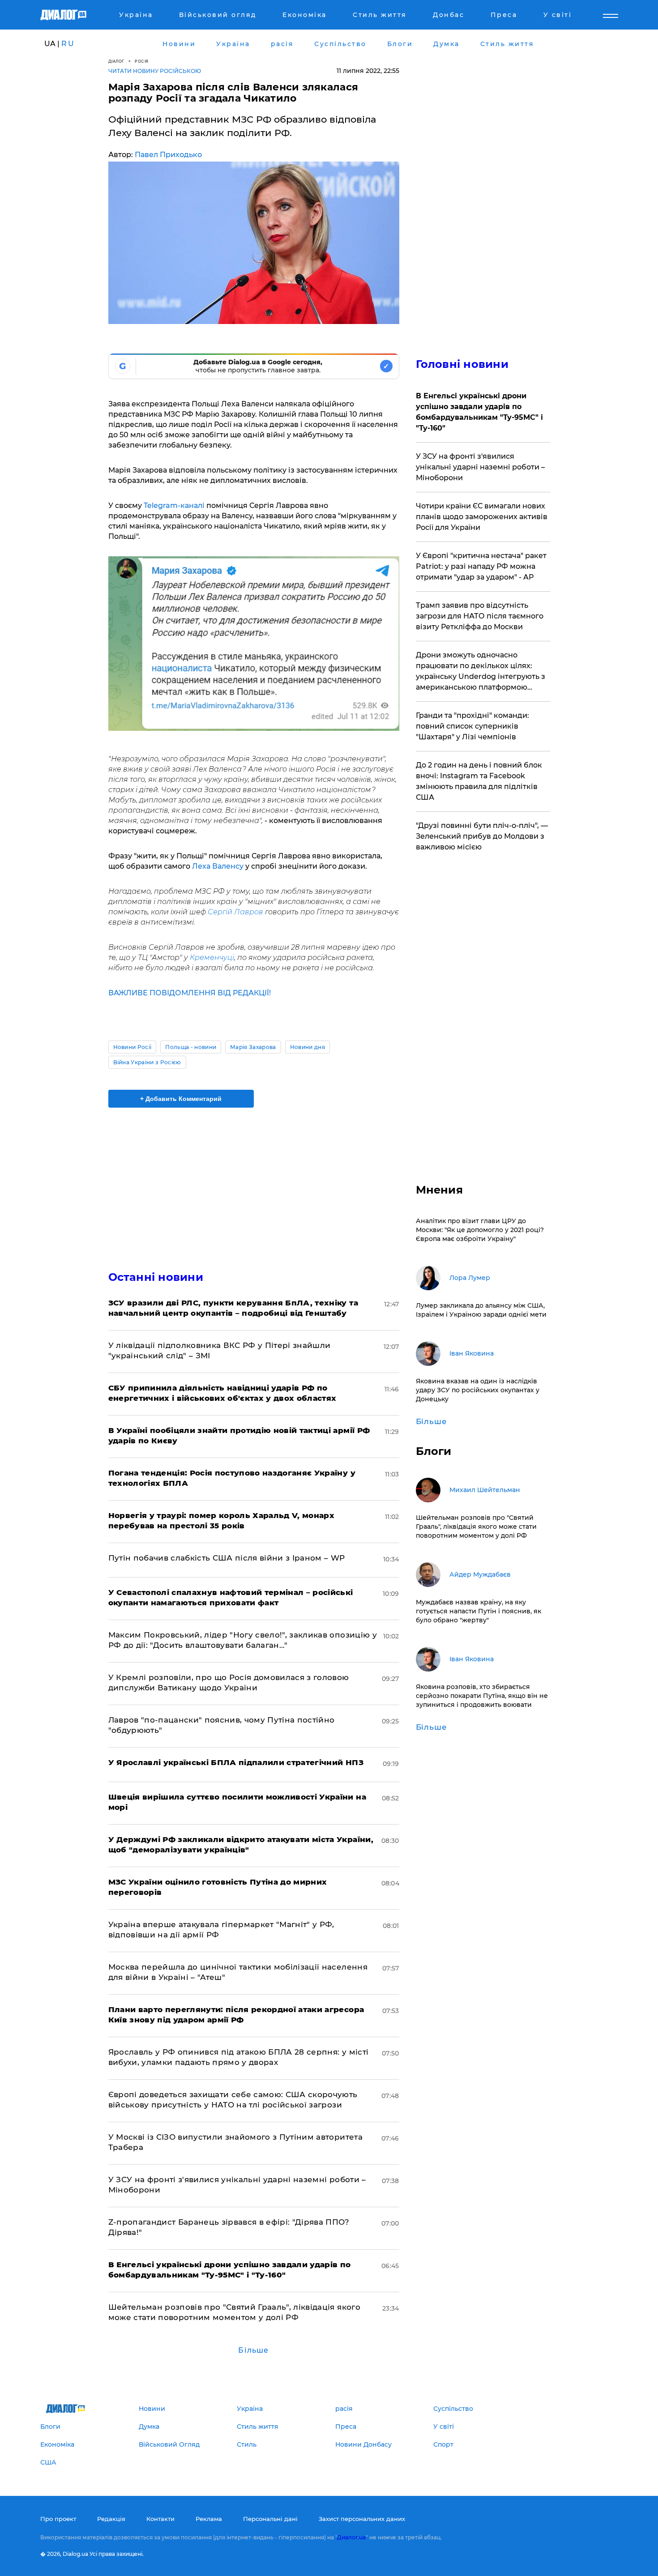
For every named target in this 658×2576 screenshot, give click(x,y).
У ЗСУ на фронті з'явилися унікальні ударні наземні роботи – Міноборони (480, 467)
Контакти (160, 2519)
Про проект (58, 2519)
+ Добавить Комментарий (181, 1099)
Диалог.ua (351, 2537)
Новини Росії (132, 1047)
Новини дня (308, 1047)
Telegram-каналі (174, 505)
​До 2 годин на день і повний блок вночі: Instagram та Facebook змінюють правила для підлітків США (479, 781)
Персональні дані (270, 2519)
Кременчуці (211, 957)
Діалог (116, 61)
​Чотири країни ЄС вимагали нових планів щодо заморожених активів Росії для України (482, 517)
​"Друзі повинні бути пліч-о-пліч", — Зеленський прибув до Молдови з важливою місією (482, 836)
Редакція (111, 2519)
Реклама (209, 2519)
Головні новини (462, 364)
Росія (142, 61)
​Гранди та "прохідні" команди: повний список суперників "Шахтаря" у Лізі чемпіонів (472, 726)
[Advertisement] (254, 1181)
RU (68, 44)
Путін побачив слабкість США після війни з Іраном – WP (227, 1558)
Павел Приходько (168, 155)
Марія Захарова (253, 1047)
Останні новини (156, 1277)
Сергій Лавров (235, 912)
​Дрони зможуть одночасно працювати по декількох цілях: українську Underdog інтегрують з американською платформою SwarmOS (481, 672)
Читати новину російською (155, 71)
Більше (253, 2350)
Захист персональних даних (362, 2519)
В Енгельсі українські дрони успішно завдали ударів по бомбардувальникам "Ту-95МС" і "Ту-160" (479, 412)
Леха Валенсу (218, 866)
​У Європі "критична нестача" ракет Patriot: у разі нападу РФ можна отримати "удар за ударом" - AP (481, 566)
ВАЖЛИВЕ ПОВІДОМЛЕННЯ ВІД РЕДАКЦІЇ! (190, 993)
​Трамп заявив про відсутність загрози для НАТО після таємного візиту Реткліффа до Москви (480, 616)
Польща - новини (191, 1047)
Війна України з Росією (147, 1062)
